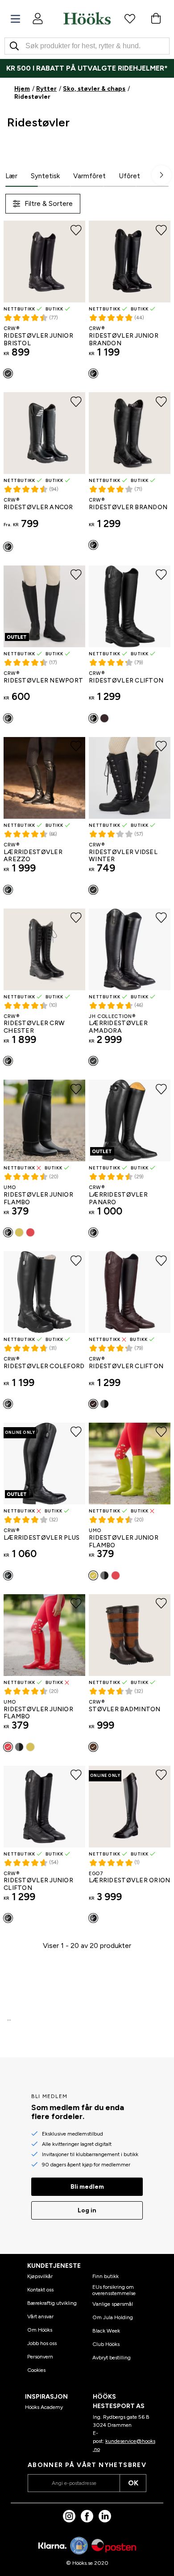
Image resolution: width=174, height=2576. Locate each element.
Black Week (106, 2331)
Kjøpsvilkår (40, 2276)
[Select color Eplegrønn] (19, 1232)
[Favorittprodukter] (130, 18)
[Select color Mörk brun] (104, 718)
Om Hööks (40, 2330)
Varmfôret (89, 176)
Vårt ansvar (40, 2316)
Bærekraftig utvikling (52, 2303)
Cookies (36, 2370)
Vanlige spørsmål (113, 2304)
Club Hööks (106, 2344)
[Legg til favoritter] (76, 230)
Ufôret (130, 176)
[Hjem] (87, 18)
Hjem (22, 89)
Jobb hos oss (42, 2343)
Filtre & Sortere (49, 203)
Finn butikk (106, 2276)
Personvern (40, 2357)
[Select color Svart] (8, 373)
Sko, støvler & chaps (94, 89)
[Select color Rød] (30, 1232)
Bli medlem (87, 2187)
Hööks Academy (44, 2407)
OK (133, 2483)
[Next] (162, 175)
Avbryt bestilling (112, 2358)
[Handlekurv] (156, 18)
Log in (87, 2210)
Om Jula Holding (113, 2317)
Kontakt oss (40, 2290)
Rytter (46, 89)
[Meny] (15, 19)
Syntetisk (45, 176)
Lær (11, 176)
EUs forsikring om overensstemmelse (114, 2290)
